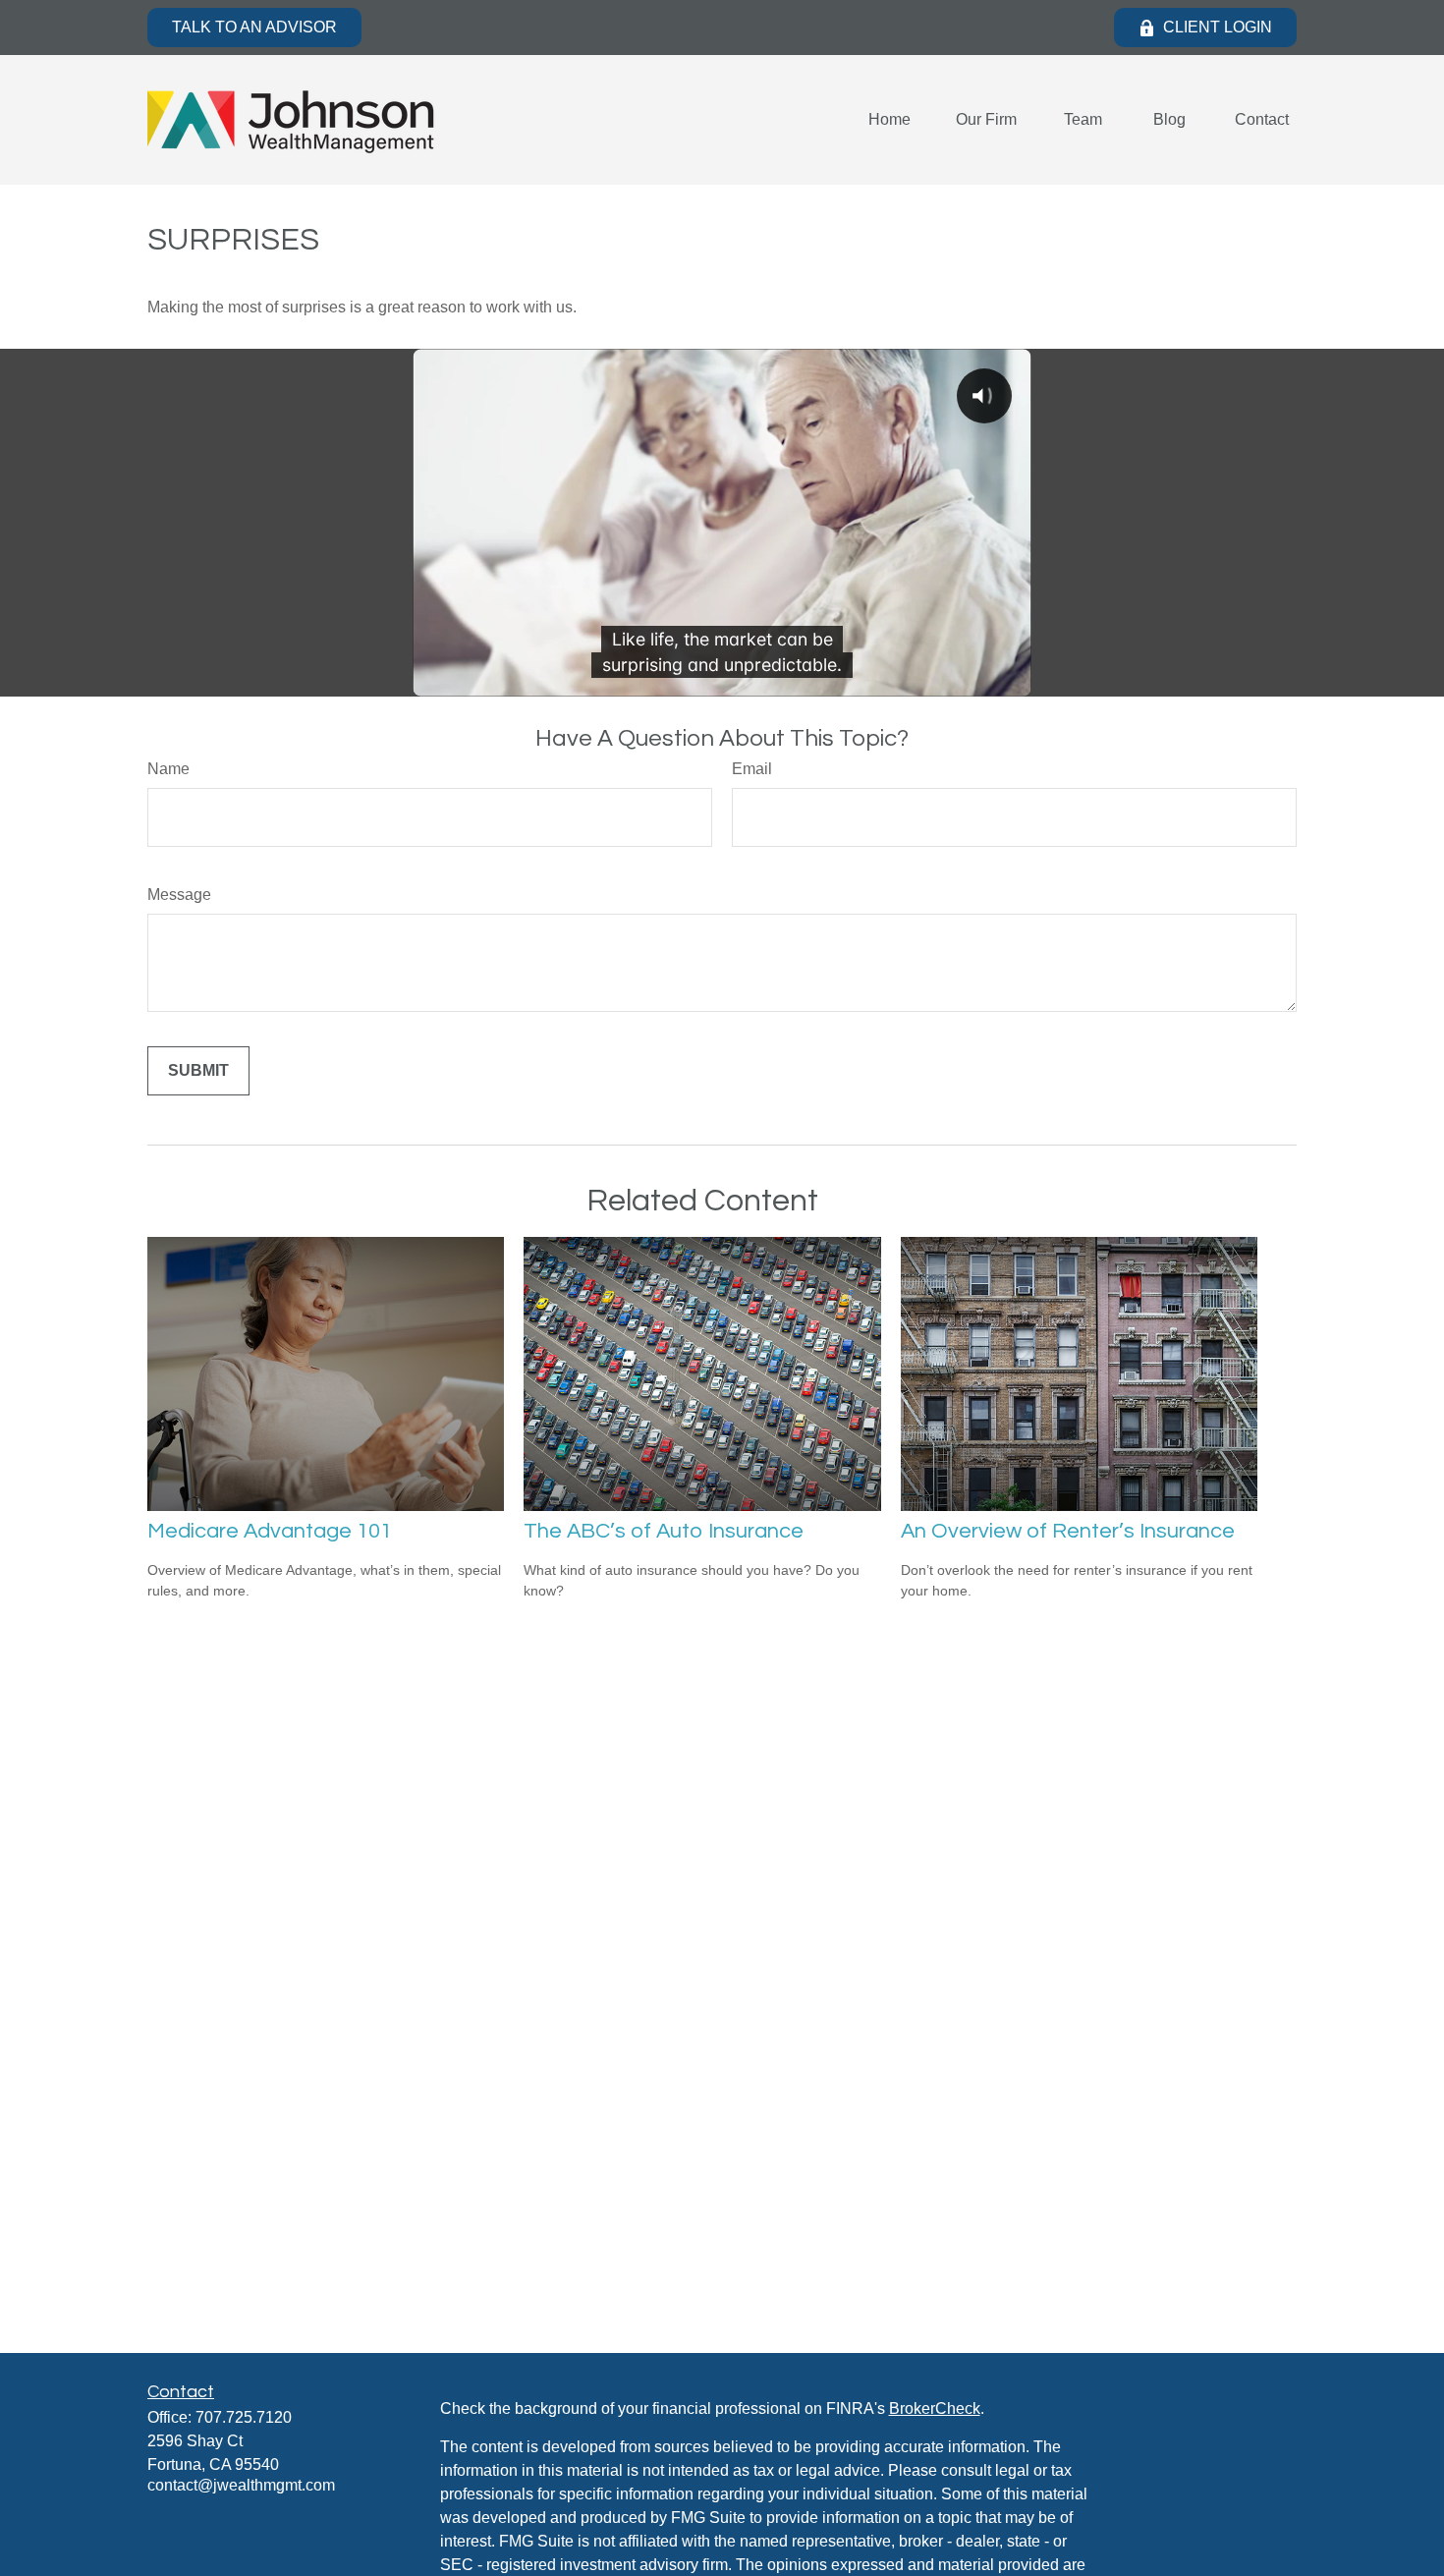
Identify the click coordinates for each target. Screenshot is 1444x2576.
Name (168, 769)
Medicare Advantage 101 (270, 1531)
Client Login (1218, 27)
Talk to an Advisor (254, 27)
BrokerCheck (935, 2408)
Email (752, 769)
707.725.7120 (244, 2417)
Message (179, 895)
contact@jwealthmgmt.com (241, 2485)
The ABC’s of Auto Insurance (664, 1531)
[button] (889, 120)
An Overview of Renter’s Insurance (1068, 1531)
